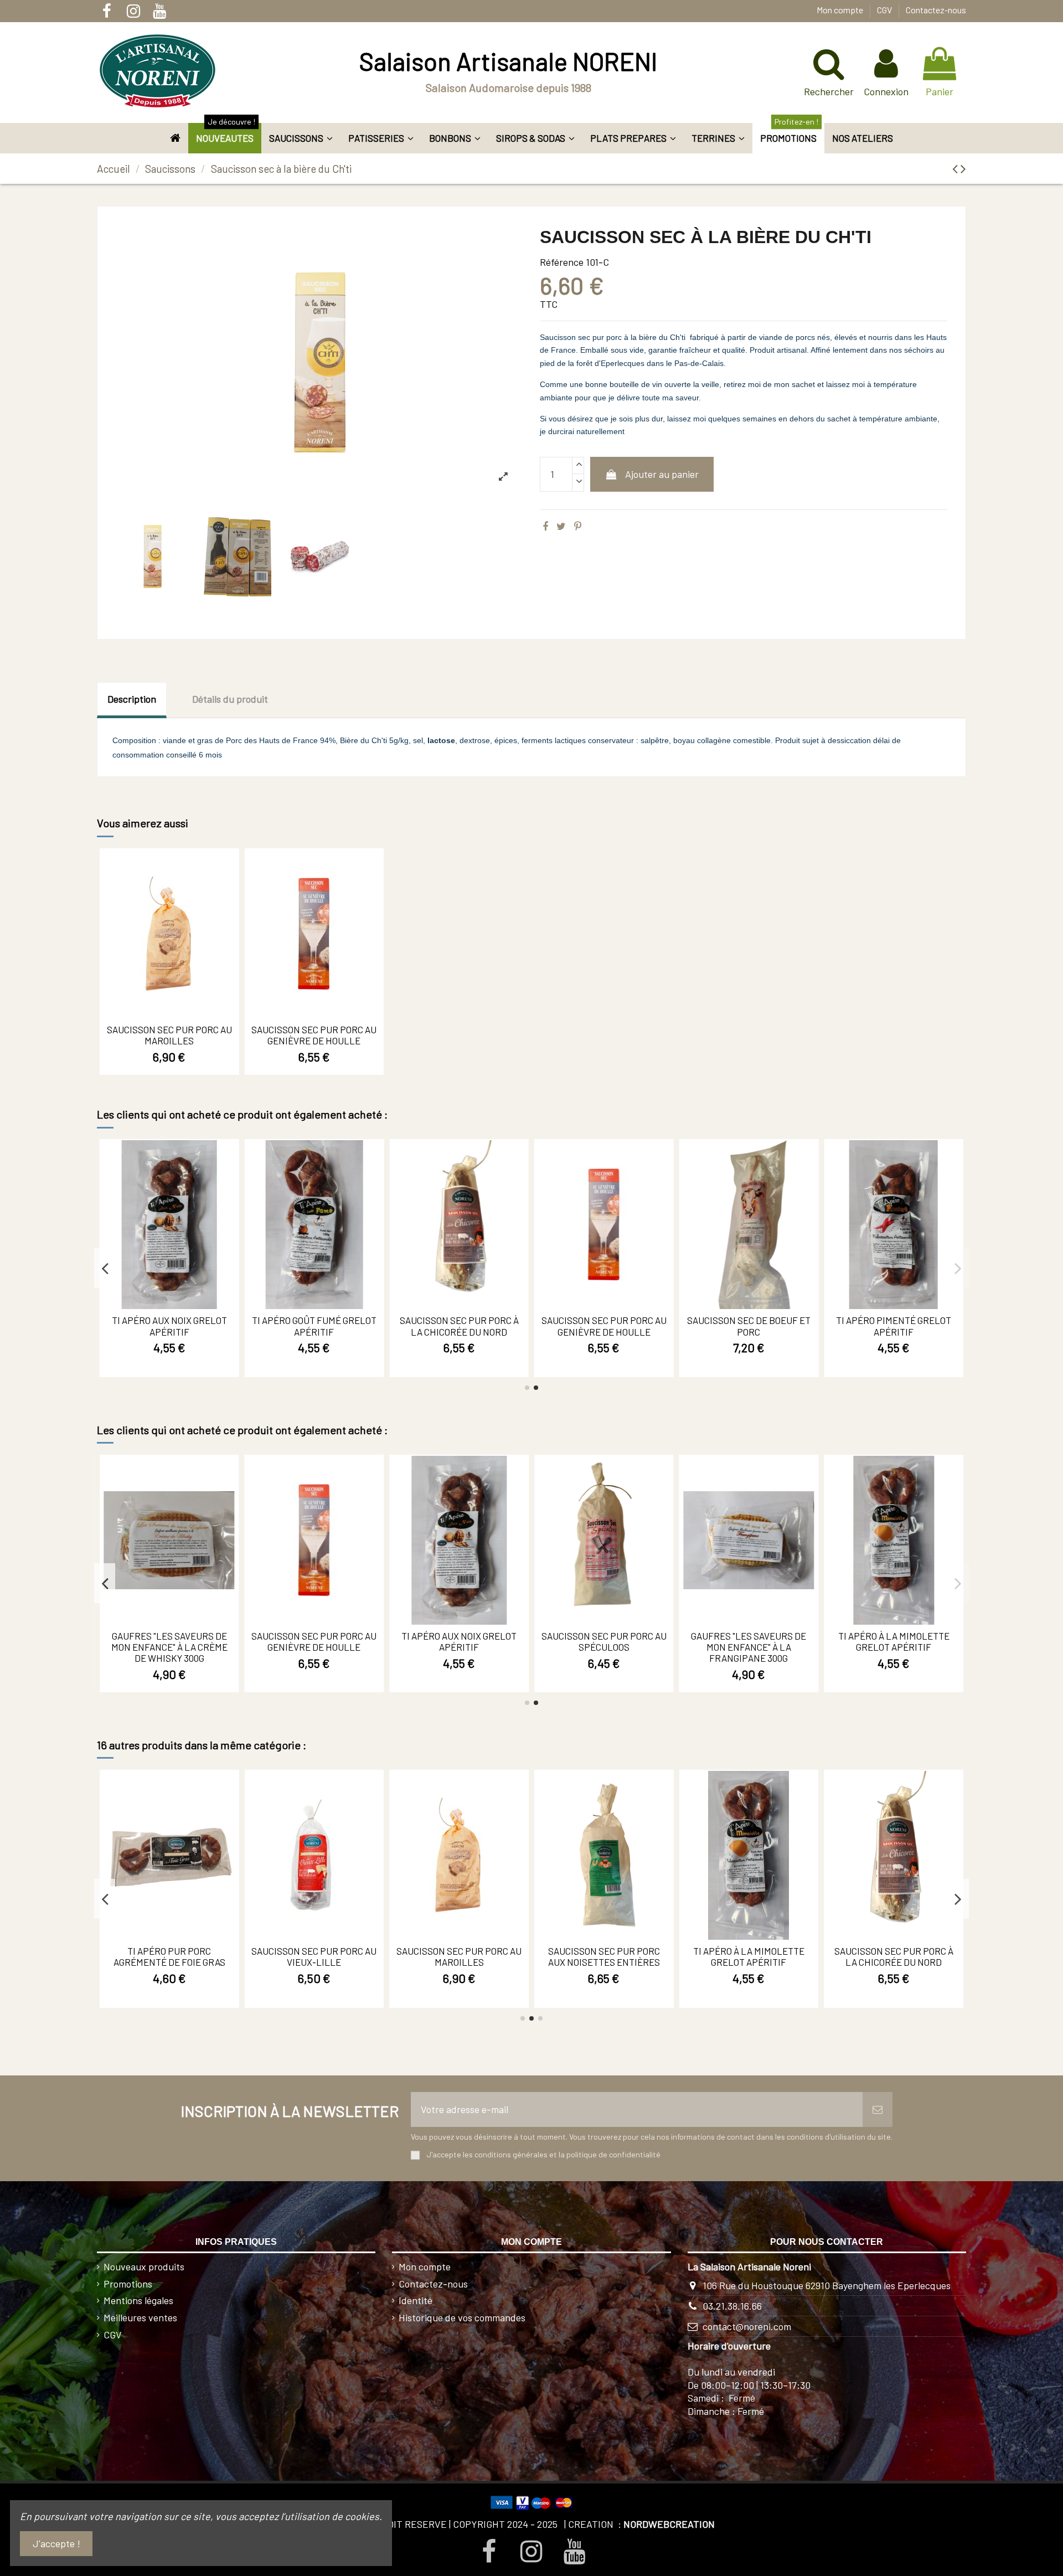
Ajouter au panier (662, 474)
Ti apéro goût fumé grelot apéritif (604, 1326)
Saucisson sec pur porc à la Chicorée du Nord (749, 1326)
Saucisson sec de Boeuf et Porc (314, 1641)
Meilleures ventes (140, 2317)
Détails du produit (230, 699)
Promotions (128, 2284)
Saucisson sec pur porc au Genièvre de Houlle (314, 1035)
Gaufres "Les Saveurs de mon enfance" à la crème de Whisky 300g (749, 1647)
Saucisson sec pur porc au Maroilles (169, 1035)
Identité (416, 2300)
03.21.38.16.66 (732, 2306)
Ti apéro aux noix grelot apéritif (459, 1326)
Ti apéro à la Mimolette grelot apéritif (314, 1326)
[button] (301, 138)
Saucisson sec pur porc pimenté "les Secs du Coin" (749, 1956)
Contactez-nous (936, 10)
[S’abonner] (878, 2109)
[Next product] (963, 168)
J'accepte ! (56, 2543)
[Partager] (545, 526)
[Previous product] (956, 168)
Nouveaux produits (144, 2266)
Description (132, 699)
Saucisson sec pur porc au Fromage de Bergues (169, 1641)
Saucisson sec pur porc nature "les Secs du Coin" (894, 1956)
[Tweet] (561, 526)
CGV (885, 10)
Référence (562, 262)
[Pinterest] (578, 526)
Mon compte (841, 10)
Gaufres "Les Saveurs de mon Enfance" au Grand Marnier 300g (169, 1331)
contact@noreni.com (747, 2326)
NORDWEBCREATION (669, 2524)
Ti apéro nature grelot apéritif (459, 1956)
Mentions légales (138, 2300)
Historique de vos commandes (462, 2317)
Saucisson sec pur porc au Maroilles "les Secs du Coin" (604, 1647)
